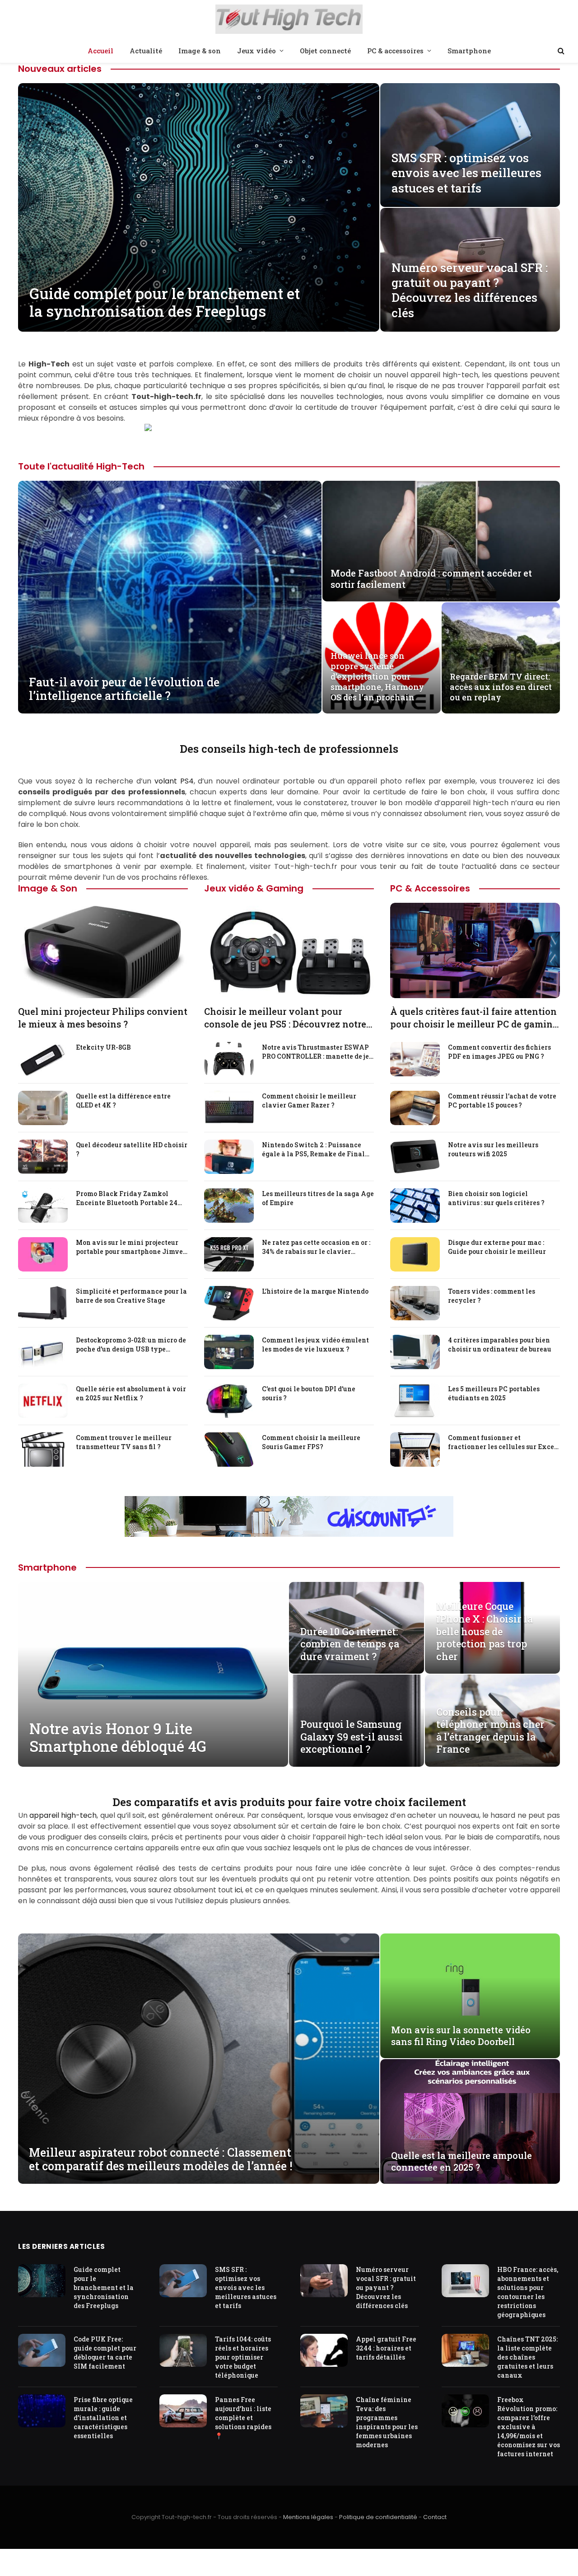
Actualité (146, 51)
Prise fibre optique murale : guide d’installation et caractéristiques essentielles (103, 2418)
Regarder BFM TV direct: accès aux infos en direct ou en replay (501, 687)
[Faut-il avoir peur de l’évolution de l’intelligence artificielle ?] (170, 597)
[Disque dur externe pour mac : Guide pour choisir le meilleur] (415, 1254)
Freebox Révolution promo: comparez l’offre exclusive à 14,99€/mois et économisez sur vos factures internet (529, 2427)
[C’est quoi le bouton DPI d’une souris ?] (229, 1401)
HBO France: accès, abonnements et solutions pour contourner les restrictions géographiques (528, 2292)
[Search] (560, 51)
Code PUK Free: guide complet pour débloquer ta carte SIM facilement (105, 2353)
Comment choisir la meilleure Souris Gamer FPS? (311, 1442)
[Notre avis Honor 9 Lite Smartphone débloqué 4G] (153, 1674)
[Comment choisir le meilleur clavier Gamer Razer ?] (229, 1108)
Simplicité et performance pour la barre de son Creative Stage (131, 1296)
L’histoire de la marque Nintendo (315, 1291)
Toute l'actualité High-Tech (81, 466)
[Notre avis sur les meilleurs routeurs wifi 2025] (415, 1157)
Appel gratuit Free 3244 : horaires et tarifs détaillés (386, 2348)
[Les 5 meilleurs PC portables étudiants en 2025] (415, 1401)
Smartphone (469, 51)
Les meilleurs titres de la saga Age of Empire (318, 1198)
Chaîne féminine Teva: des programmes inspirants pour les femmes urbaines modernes (387, 2423)
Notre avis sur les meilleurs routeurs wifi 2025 (493, 1149)
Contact (435, 2517)
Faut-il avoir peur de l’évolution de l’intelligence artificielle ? (124, 689)
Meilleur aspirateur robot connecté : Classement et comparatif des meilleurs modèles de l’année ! (161, 2159)
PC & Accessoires (430, 888)
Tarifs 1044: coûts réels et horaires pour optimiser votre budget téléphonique (243, 2357)
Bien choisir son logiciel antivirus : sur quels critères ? (496, 1198)
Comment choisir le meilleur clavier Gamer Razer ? (309, 1100)
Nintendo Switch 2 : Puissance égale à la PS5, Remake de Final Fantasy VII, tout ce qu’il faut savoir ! (313, 1150)
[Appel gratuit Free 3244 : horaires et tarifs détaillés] (324, 2350)
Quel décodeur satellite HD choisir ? (132, 1149)
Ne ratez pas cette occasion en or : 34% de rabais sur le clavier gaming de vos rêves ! (316, 1247)
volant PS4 (174, 781)
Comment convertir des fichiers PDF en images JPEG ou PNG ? (499, 1052)
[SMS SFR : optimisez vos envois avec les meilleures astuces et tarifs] (470, 145)
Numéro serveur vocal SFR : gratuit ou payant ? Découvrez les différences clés (470, 290)
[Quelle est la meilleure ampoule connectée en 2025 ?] (470, 2121)
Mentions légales (308, 2517)
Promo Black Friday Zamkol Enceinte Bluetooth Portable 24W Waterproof (130, 1198)
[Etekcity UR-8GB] (43, 1059)
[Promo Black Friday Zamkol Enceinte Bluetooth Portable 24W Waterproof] (43, 1206)
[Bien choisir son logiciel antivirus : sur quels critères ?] (415, 1206)
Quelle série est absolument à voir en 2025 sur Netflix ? (131, 1393)
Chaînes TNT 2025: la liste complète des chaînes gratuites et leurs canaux (527, 2357)
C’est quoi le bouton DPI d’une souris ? (309, 1393)
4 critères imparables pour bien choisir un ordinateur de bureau (500, 1344)
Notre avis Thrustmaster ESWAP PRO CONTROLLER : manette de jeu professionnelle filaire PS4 (317, 1052)
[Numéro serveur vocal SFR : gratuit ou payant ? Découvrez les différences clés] (324, 2281)
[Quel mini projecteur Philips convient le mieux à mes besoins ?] (103, 950)
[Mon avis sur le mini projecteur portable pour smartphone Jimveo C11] (43, 1254)
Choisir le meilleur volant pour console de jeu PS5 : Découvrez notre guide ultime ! (285, 1018)
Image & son (200, 51)
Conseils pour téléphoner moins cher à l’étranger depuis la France (490, 1731)
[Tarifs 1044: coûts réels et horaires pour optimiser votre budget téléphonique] (183, 2350)
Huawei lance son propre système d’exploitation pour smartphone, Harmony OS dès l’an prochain (377, 677)
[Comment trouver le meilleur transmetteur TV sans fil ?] (43, 1450)
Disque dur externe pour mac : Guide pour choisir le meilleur (497, 1247)
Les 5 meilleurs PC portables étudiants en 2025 (494, 1393)
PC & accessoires (395, 51)
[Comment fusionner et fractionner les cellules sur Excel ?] (415, 1450)
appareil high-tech (63, 1815)
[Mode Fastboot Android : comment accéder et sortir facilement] (441, 541)
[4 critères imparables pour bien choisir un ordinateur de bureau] (415, 1352)
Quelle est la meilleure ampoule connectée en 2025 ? (461, 2161)
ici (238, 1890)
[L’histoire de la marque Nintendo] (229, 1303)
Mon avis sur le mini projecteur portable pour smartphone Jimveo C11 (131, 1247)
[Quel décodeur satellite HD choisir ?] (43, 1157)
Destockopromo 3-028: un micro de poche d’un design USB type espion (131, 1345)
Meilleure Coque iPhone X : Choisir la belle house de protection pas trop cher (485, 1631)
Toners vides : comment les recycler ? (492, 1296)
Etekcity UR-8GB (103, 1047)
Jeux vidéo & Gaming (254, 888)
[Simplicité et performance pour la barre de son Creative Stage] (43, 1303)
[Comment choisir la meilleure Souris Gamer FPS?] (229, 1450)
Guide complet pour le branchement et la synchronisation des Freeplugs (165, 303)
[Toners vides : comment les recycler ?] (415, 1303)
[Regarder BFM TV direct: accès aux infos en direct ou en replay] (501, 658)
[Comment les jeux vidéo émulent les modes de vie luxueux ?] (229, 1352)
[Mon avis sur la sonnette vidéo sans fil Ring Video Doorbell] (470, 1996)
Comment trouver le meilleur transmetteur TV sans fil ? (124, 1442)
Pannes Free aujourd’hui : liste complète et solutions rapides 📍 (243, 2418)
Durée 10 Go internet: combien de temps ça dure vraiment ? (350, 1644)
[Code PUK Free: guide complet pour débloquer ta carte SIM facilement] (42, 2350)
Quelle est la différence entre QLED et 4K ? (123, 1100)
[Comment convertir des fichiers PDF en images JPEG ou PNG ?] (415, 1059)
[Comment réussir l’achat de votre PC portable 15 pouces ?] (415, 1108)
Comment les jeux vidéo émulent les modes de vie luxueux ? (315, 1344)
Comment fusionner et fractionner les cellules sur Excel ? (502, 1442)
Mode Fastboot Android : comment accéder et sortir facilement (431, 579)
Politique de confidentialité (378, 2517)
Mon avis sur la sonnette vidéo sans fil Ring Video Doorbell (461, 2036)
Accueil (100, 51)
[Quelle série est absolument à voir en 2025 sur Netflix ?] (43, 1401)
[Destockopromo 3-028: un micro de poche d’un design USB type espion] (43, 1352)
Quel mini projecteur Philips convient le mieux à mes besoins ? (103, 1017)
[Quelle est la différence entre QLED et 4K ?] (43, 1108)
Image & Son (48, 888)
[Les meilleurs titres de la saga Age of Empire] (229, 1206)
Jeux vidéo (256, 51)
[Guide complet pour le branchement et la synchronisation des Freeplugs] (199, 207)
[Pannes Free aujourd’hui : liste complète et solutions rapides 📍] (183, 2411)
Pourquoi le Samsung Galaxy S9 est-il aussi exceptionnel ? (352, 1737)
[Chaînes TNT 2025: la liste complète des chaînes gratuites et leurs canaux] (465, 2350)
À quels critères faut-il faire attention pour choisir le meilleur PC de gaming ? (474, 1018)
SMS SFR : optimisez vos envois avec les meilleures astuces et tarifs (466, 173)
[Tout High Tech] (289, 20)
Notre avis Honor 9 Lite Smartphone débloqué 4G (118, 1738)
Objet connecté (325, 51)
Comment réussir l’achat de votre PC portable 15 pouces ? (502, 1100)
